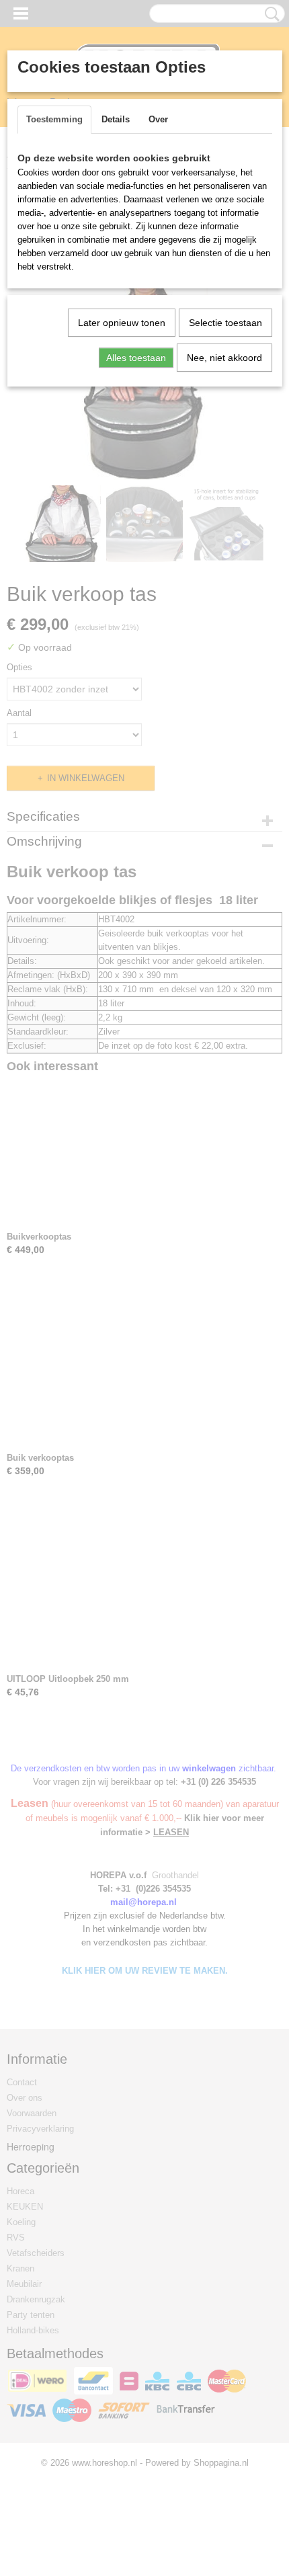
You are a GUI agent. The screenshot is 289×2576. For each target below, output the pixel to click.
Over (158, 119)
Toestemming (54, 119)
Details (116, 119)
